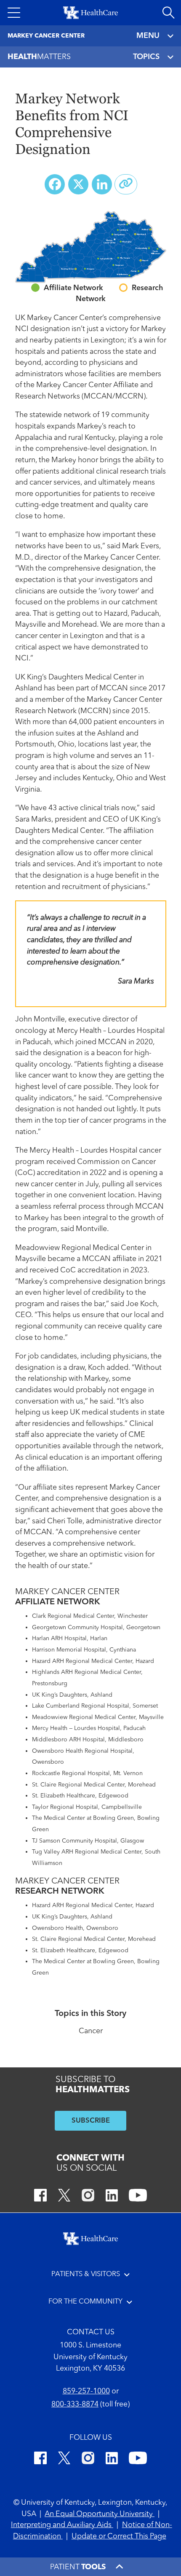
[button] (14, 13)
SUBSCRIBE (91, 2121)
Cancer (91, 2031)
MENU (148, 36)
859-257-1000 (86, 2391)
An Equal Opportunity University (100, 2514)
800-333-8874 (75, 2405)
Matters (39, 57)
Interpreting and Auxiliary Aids (62, 2525)
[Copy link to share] (126, 184)
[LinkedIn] (112, 2197)
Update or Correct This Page (119, 2537)
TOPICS (146, 57)
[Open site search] (168, 13)
